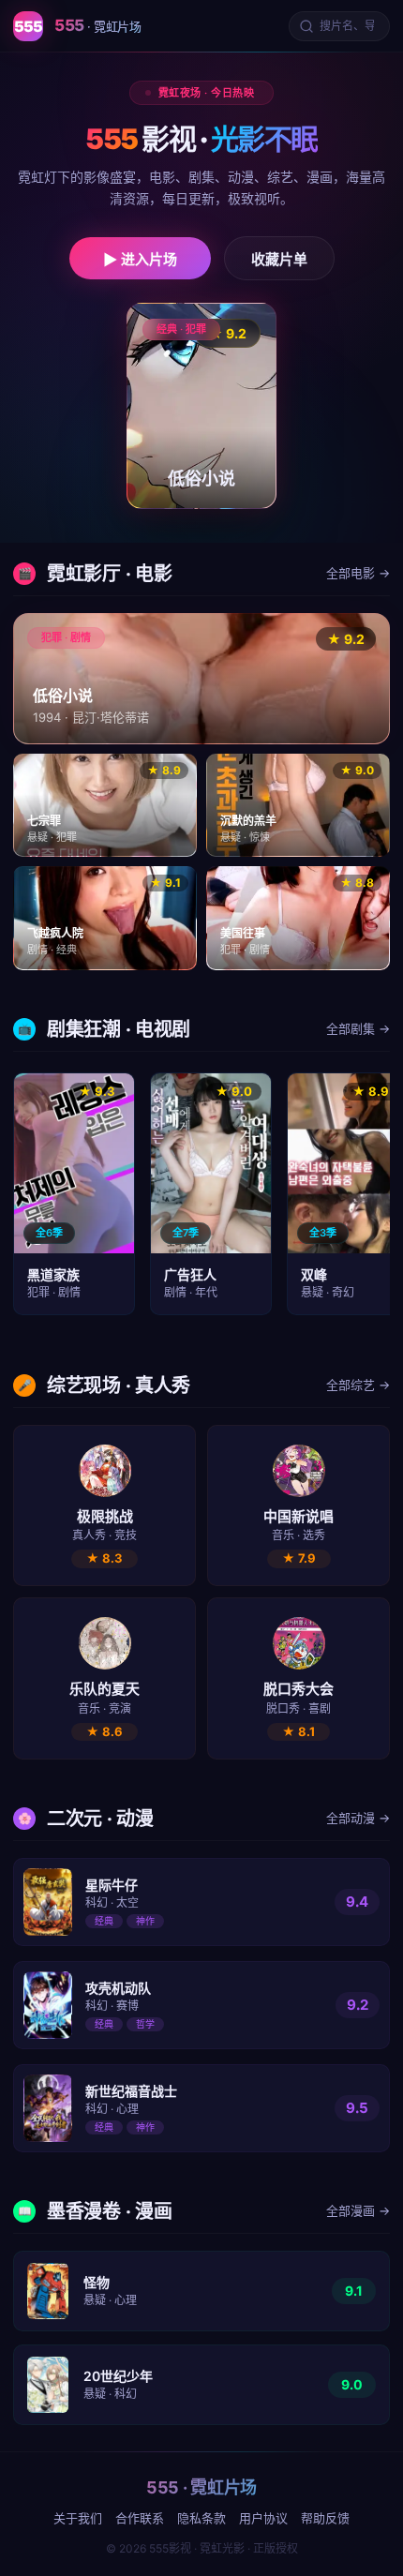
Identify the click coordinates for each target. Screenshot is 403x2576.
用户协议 (263, 2518)
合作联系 (140, 2518)
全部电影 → (358, 573)
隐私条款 (201, 2518)
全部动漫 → (358, 1818)
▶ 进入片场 (140, 259)
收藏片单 (279, 259)
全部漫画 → (358, 2210)
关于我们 (78, 2518)
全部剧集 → (358, 1028)
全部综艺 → (358, 1385)
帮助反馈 (325, 2518)
